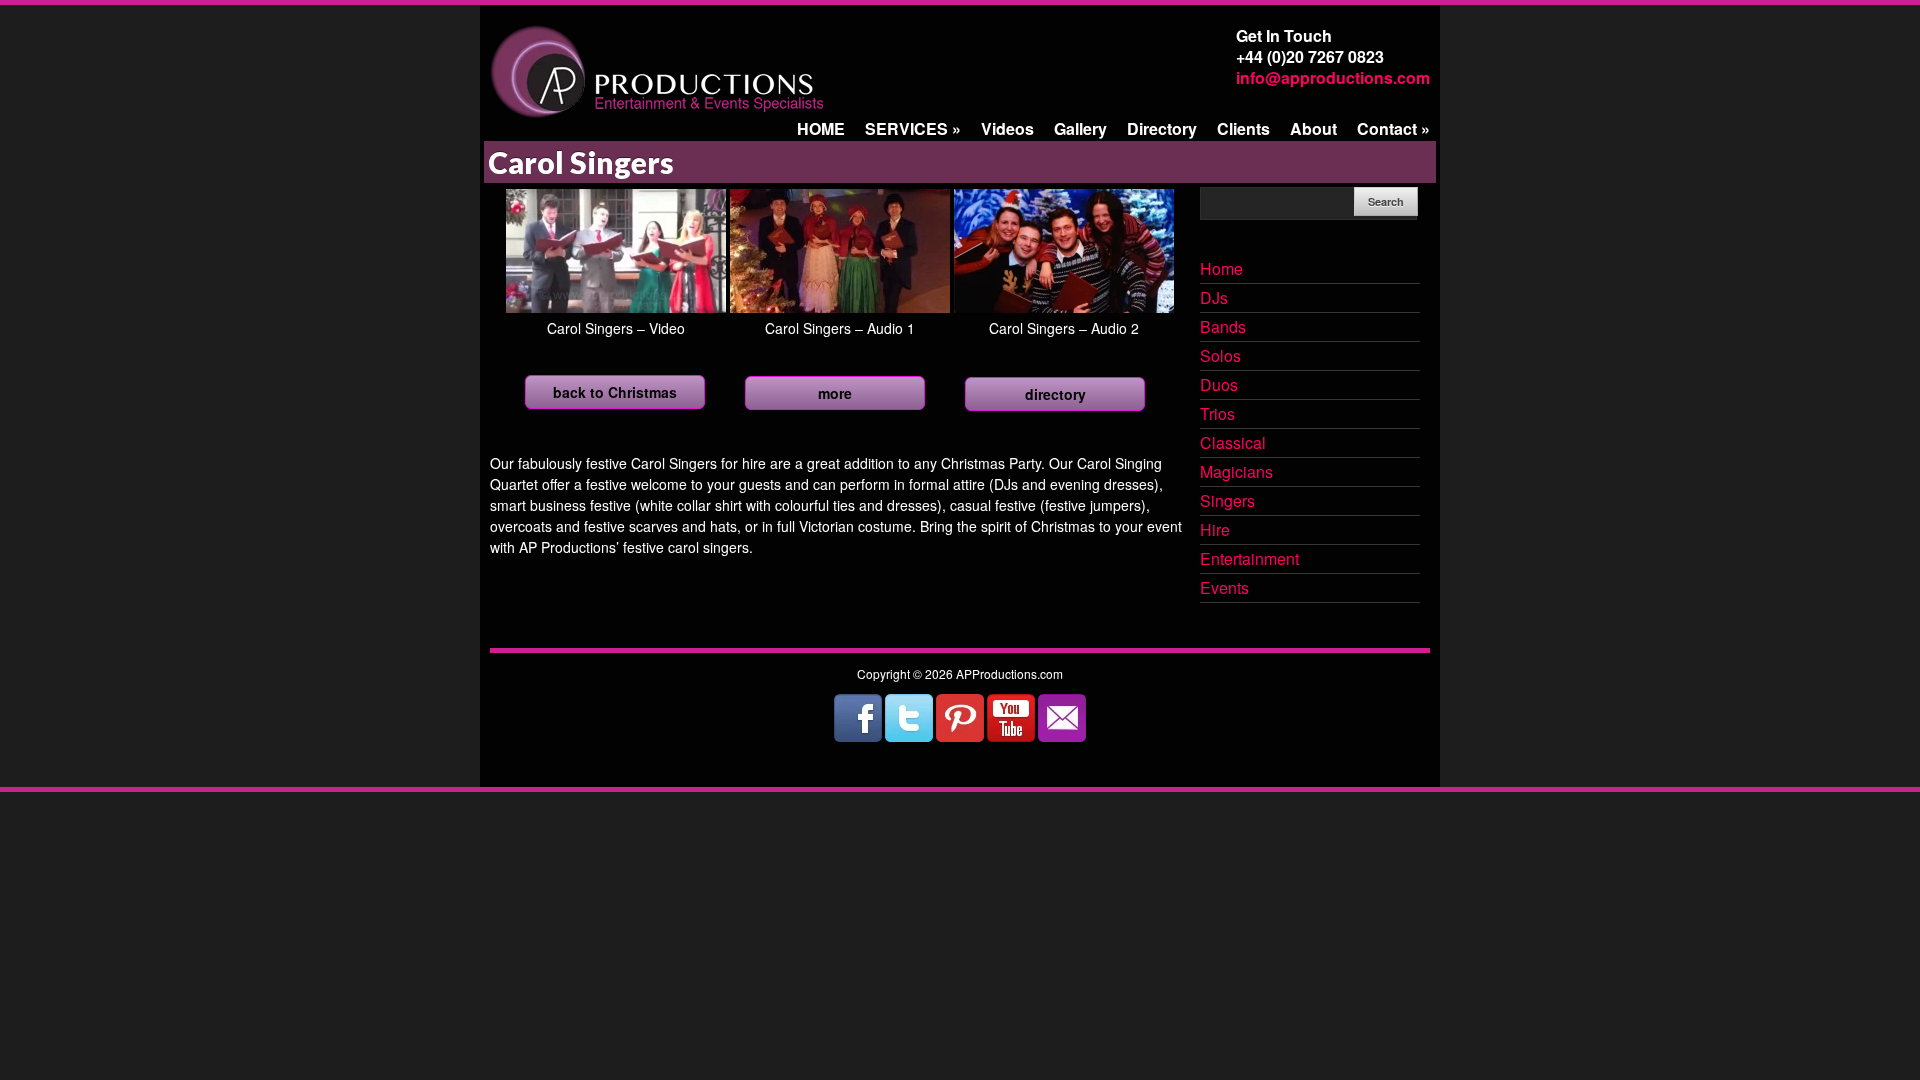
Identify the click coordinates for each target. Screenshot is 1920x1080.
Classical (1233, 444)
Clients (1243, 128)
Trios (1217, 415)
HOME (821, 128)
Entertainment (1249, 560)
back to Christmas (615, 392)
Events (1224, 589)
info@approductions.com (1333, 77)
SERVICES (913, 128)
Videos (1007, 128)
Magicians (1236, 473)
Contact (1393, 128)
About (1313, 128)
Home (1221, 270)
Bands (1223, 328)
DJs (1214, 299)
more (835, 393)
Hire (1215, 531)
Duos (1219, 386)
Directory (1162, 128)
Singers (1227, 502)
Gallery (1080, 128)
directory (1055, 394)
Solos (1220, 357)
